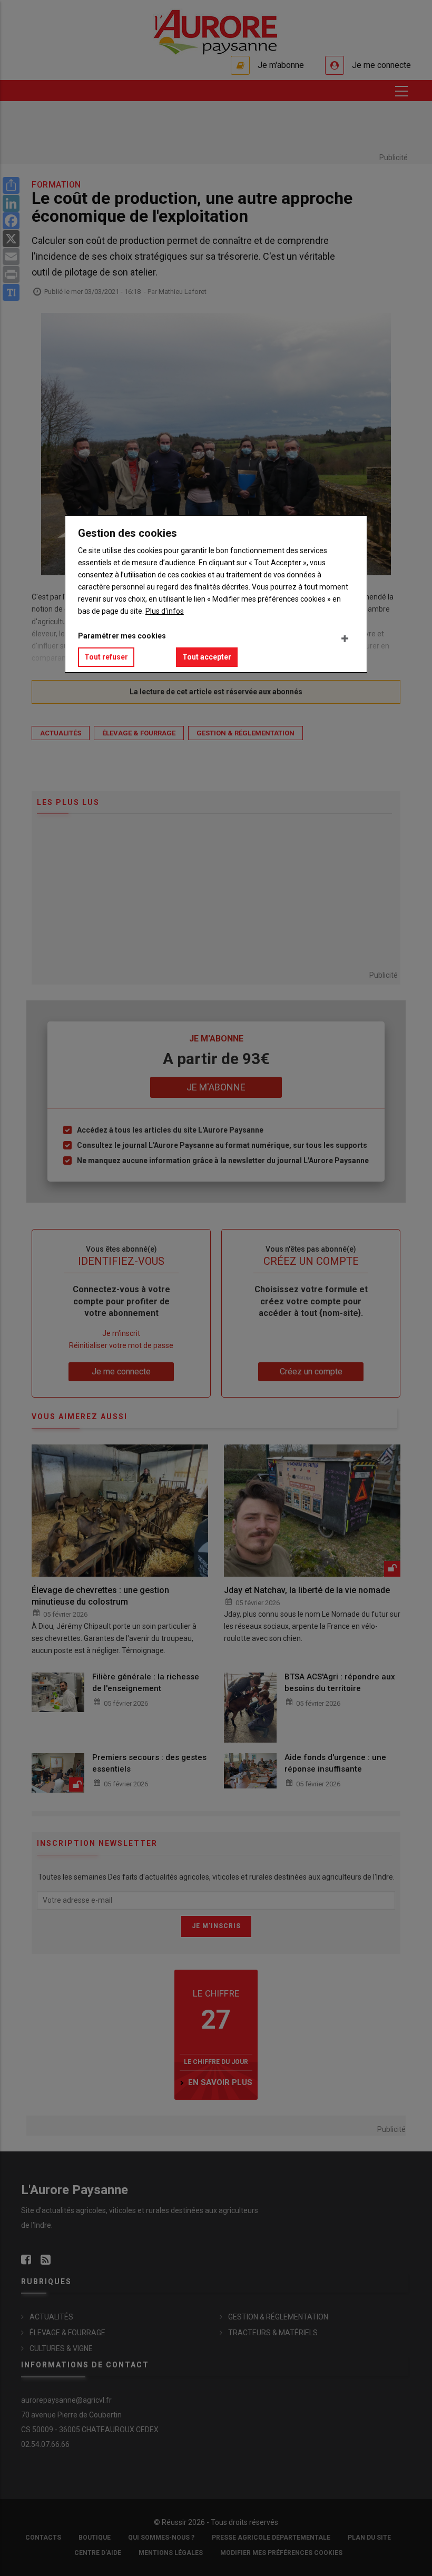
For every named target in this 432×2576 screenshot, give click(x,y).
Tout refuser (106, 657)
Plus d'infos (165, 611)
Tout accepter (207, 657)
